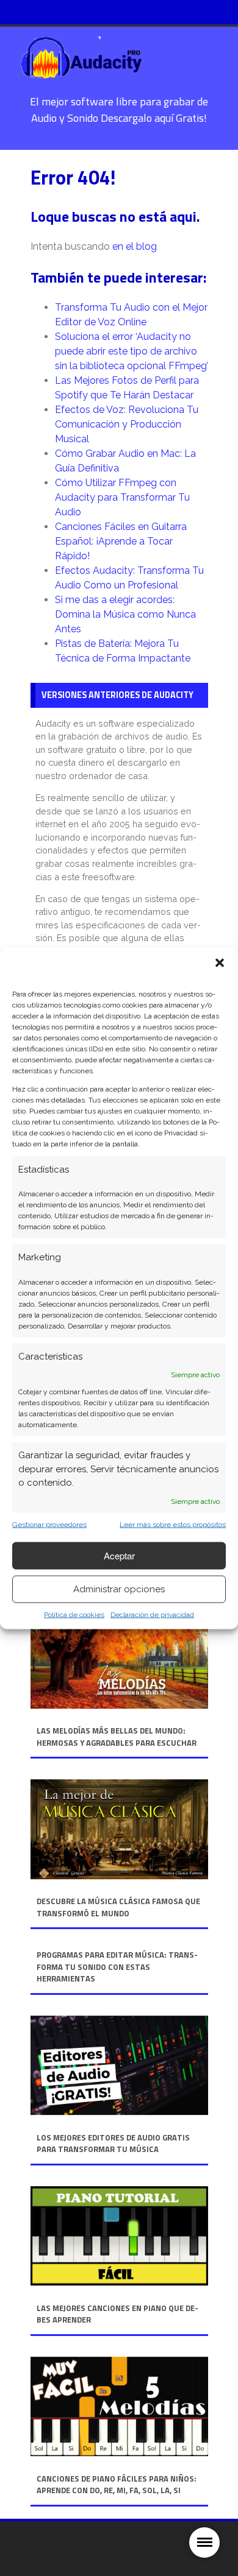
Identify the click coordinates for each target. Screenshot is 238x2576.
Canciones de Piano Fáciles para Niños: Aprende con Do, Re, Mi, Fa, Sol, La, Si (117, 2485)
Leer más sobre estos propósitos (173, 1524)
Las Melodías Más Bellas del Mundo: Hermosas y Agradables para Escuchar (117, 1737)
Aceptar (119, 1555)
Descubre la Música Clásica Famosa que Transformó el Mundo (118, 1907)
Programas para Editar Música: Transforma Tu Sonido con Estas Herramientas (117, 1967)
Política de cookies (74, 1614)
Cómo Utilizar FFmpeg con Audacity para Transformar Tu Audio (122, 497)
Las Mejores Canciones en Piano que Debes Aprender (117, 2314)
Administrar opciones (119, 1589)
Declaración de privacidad (152, 1614)
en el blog (135, 246)
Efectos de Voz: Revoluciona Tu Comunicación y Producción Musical (127, 424)
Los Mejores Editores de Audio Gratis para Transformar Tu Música (113, 2144)
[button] (220, 962)
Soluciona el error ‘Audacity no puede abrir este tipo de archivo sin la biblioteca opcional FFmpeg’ (132, 351)
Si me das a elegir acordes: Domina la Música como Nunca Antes (125, 614)
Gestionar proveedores (49, 1524)
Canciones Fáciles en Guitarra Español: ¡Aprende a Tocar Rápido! (121, 541)
